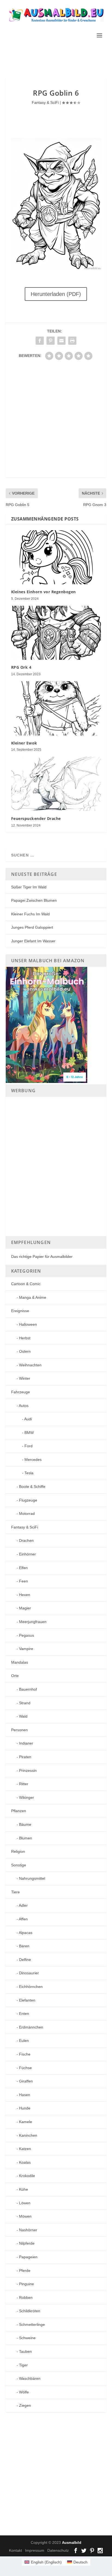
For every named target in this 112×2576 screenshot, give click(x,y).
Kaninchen (28, 2135)
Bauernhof (28, 1689)
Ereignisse (20, 1311)
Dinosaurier (29, 1973)
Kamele (26, 2122)
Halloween (28, 1324)
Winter (25, 1378)
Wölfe (24, 2392)
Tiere (15, 1892)
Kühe (24, 2189)
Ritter (24, 1784)
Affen (23, 1919)
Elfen (23, 1568)
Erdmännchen (31, 2027)
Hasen (25, 2095)
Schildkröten (30, 2311)
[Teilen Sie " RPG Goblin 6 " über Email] (61, 341)
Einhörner (27, 1554)
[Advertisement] (59, 59)
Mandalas (20, 1662)
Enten (24, 2014)
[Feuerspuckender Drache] (56, 784)
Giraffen (26, 2081)
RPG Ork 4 (21, 667)
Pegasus (27, 1635)
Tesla (29, 1473)
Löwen (25, 2203)
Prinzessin (28, 1770)
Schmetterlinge (32, 2324)
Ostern (25, 1351)
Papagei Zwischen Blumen (34, 900)
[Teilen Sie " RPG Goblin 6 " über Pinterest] (51, 341)
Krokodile (27, 2176)
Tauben (25, 2351)
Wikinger (27, 1797)
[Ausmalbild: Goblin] (56, 270)
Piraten (25, 1757)
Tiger (23, 2365)
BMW (29, 1433)
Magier (25, 1608)
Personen (19, 1730)
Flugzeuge (28, 1500)
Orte (15, 1676)
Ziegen (25, 2405)
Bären (24, 1946)
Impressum (35, 2550)
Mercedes (33, 1460)
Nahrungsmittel (32, 1878)
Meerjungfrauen (33, 1622)
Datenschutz (58, 2550)
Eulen (24, 2041)
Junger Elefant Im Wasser (33, 941)
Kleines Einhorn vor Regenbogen (43, 592)
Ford (29, 1446)
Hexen (25, 1595)
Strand (25, 1703)
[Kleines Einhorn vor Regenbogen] (56, 557)
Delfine (25, 1960)
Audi (28, 1419)
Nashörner (28, 2230)
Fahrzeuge (21, 1392)
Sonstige (19, 1865)
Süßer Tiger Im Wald (29, 887)
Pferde (25, 2271)
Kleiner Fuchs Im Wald (30, 914)
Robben (26, 2297)
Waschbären (30, 2378)
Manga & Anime (33, 1297)
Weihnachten (30, 1365)
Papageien (28, 2257)
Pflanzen (19, 1811)
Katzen (25, 2149)
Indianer (26, 1743)
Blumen (26, 1838)
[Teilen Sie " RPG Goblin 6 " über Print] (72, 341)
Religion (18, 1851)
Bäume (25, 1824)
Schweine (27, 2338)
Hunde (25, 2108)
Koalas (25, 2162)
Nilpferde (27, 2243)
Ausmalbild (72, 2543)
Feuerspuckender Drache (36, 818)
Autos (24, 1406)
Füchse (25, 2068)
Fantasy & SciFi (45, 102)
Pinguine (27, 2284)
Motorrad (27, 1513)
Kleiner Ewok (24, 743)
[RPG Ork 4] (56, 633)
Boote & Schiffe (32, 1487)
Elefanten (27, 2000)
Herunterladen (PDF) (56, 294)
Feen (24, 1581)
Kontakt (15, 2550)
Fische (25, 2054)
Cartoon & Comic (26, 1284)
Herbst (25, 1338)
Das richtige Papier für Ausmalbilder (42, 1257)
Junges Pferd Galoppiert (32, 927)
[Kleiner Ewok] (56, 708)
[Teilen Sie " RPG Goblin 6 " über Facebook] (40, 341)
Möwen (25, 2216)
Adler (23, 1905)
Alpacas (26, 1933)
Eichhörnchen (31, 1987)
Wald (23, 1716)
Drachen (26, 1540)
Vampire (26, 1649)
